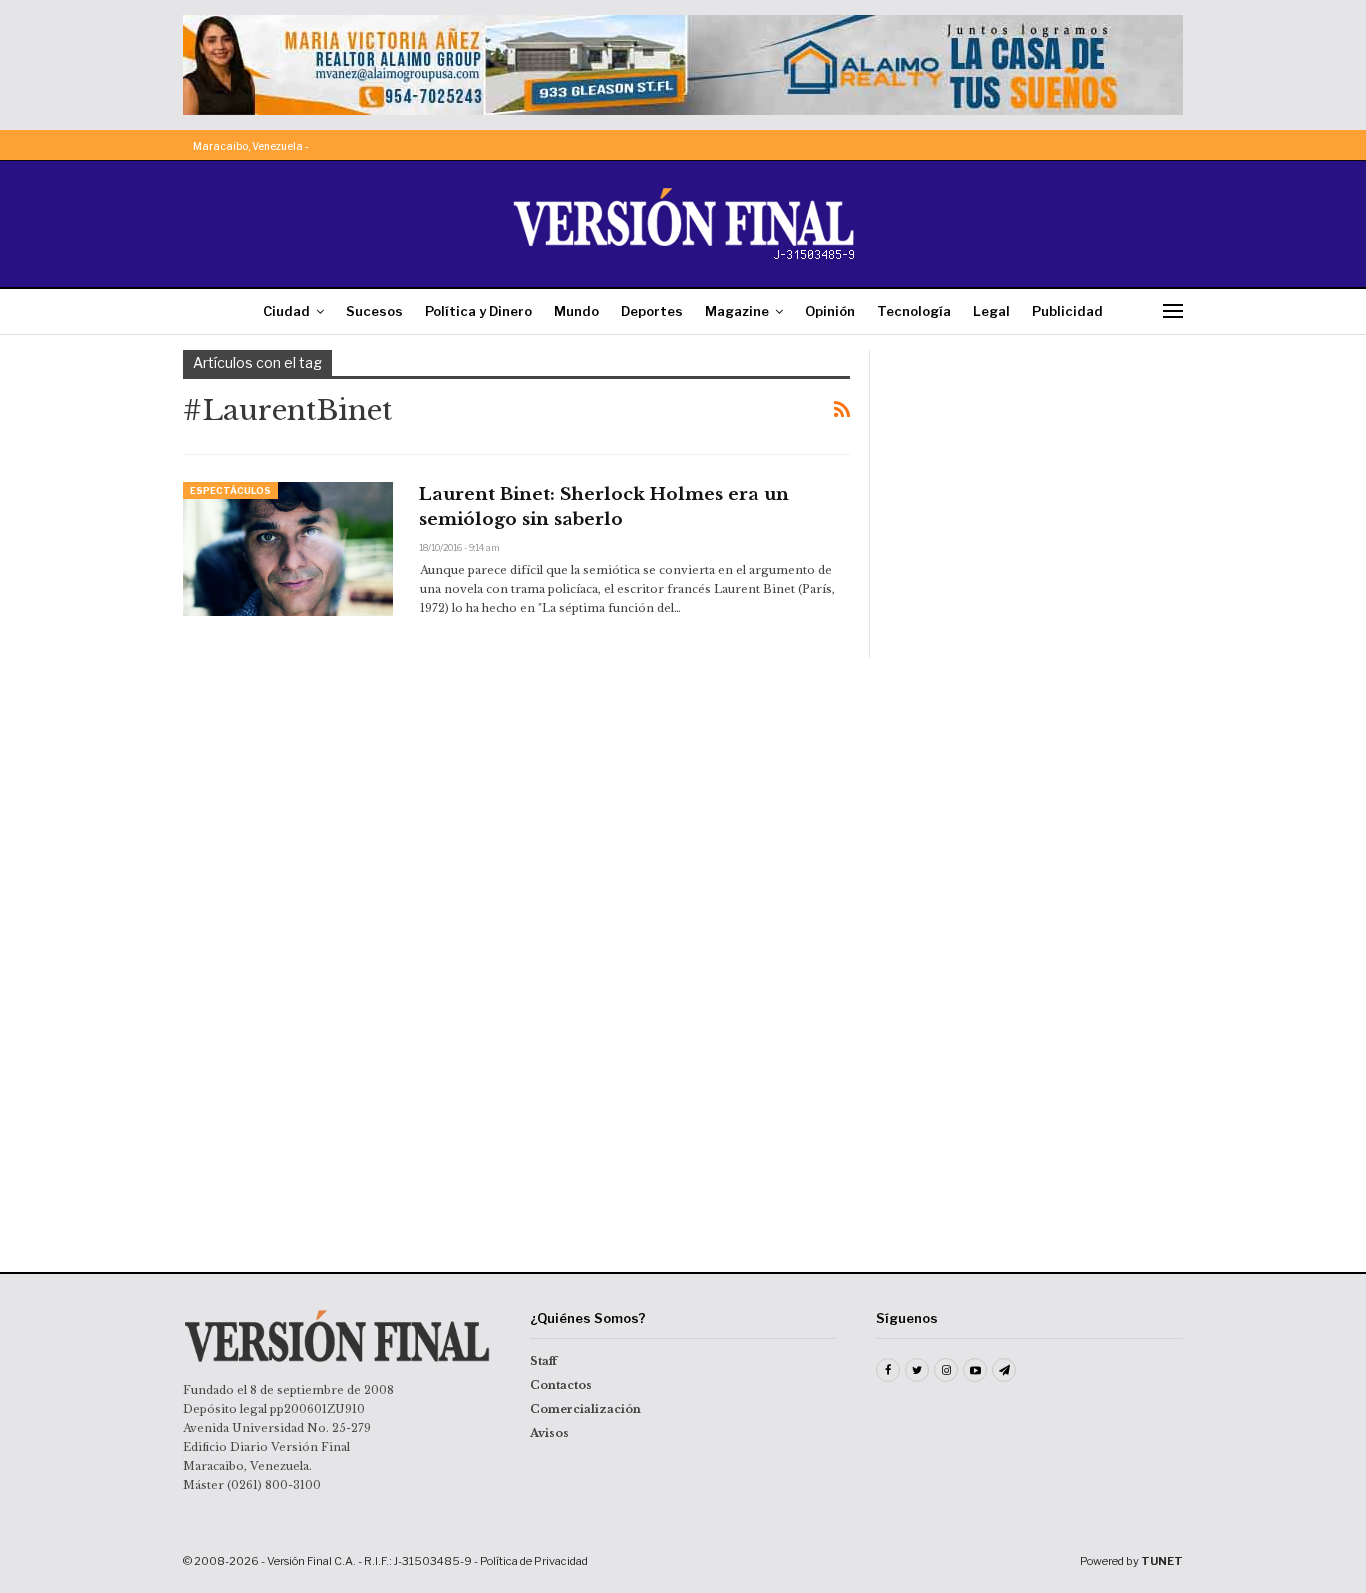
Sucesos (374, 311)
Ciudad (286, 311)
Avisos (549, 1433)
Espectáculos (230, 490)
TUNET (1162, 1561)
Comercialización (585, 1409)
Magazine (737, 311)
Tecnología (914, 311)
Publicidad (1067, 311)
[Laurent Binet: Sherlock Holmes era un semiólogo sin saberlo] (288, 549)
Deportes (652, 311)
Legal (991, 311)
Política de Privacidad (534, 1561)
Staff (543, 1361)
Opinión (830, 311)
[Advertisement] (1040, 475)
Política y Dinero (478, 311)
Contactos (561, 1385)
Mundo (576, 311)
